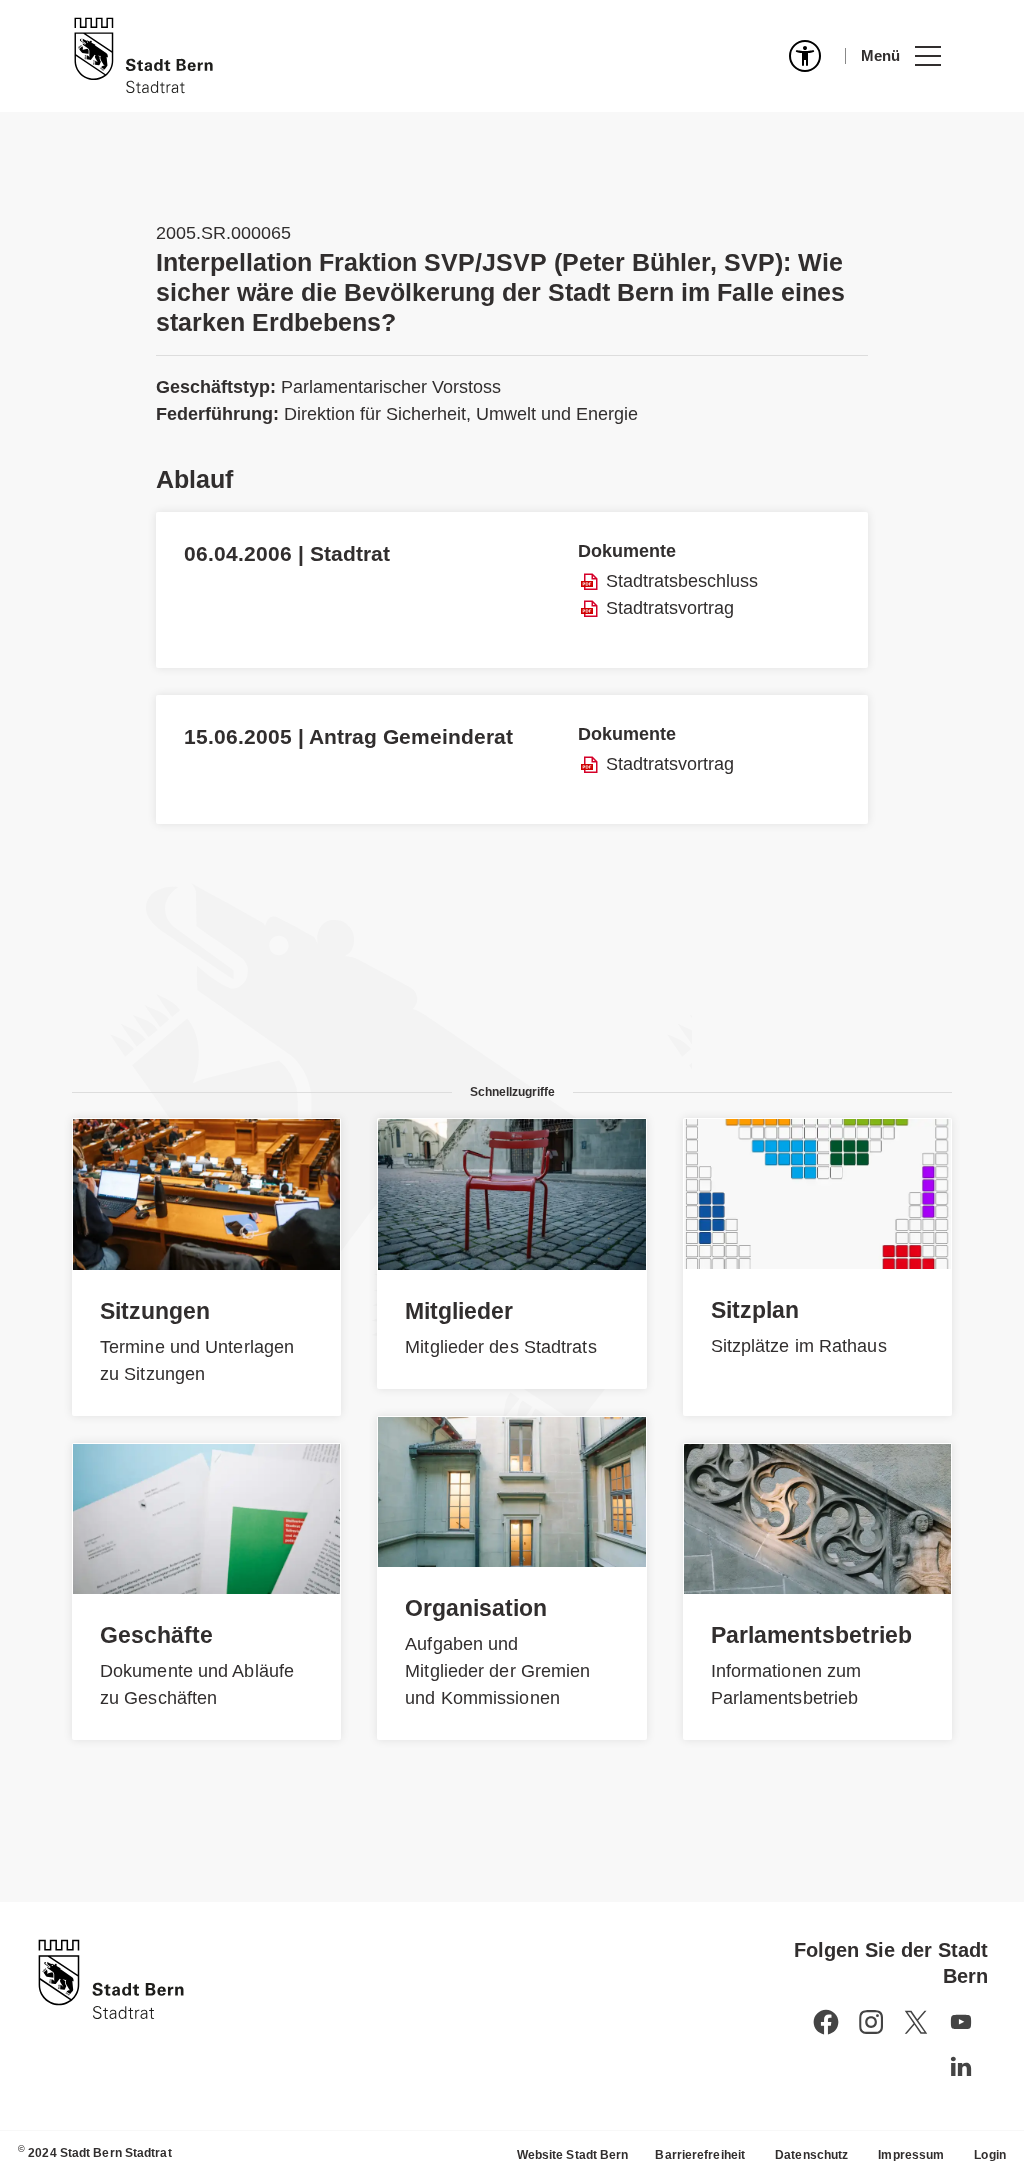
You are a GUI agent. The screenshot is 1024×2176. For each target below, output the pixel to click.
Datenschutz (811, 2155)
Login (990, 2155)
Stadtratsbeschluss (682, 581)
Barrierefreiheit (700, 2155)
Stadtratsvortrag (670, 608)
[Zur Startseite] (143, 56)
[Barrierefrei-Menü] (805, 56)
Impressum (911, 2155)
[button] (900, 56)
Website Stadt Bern (573, 2155)
